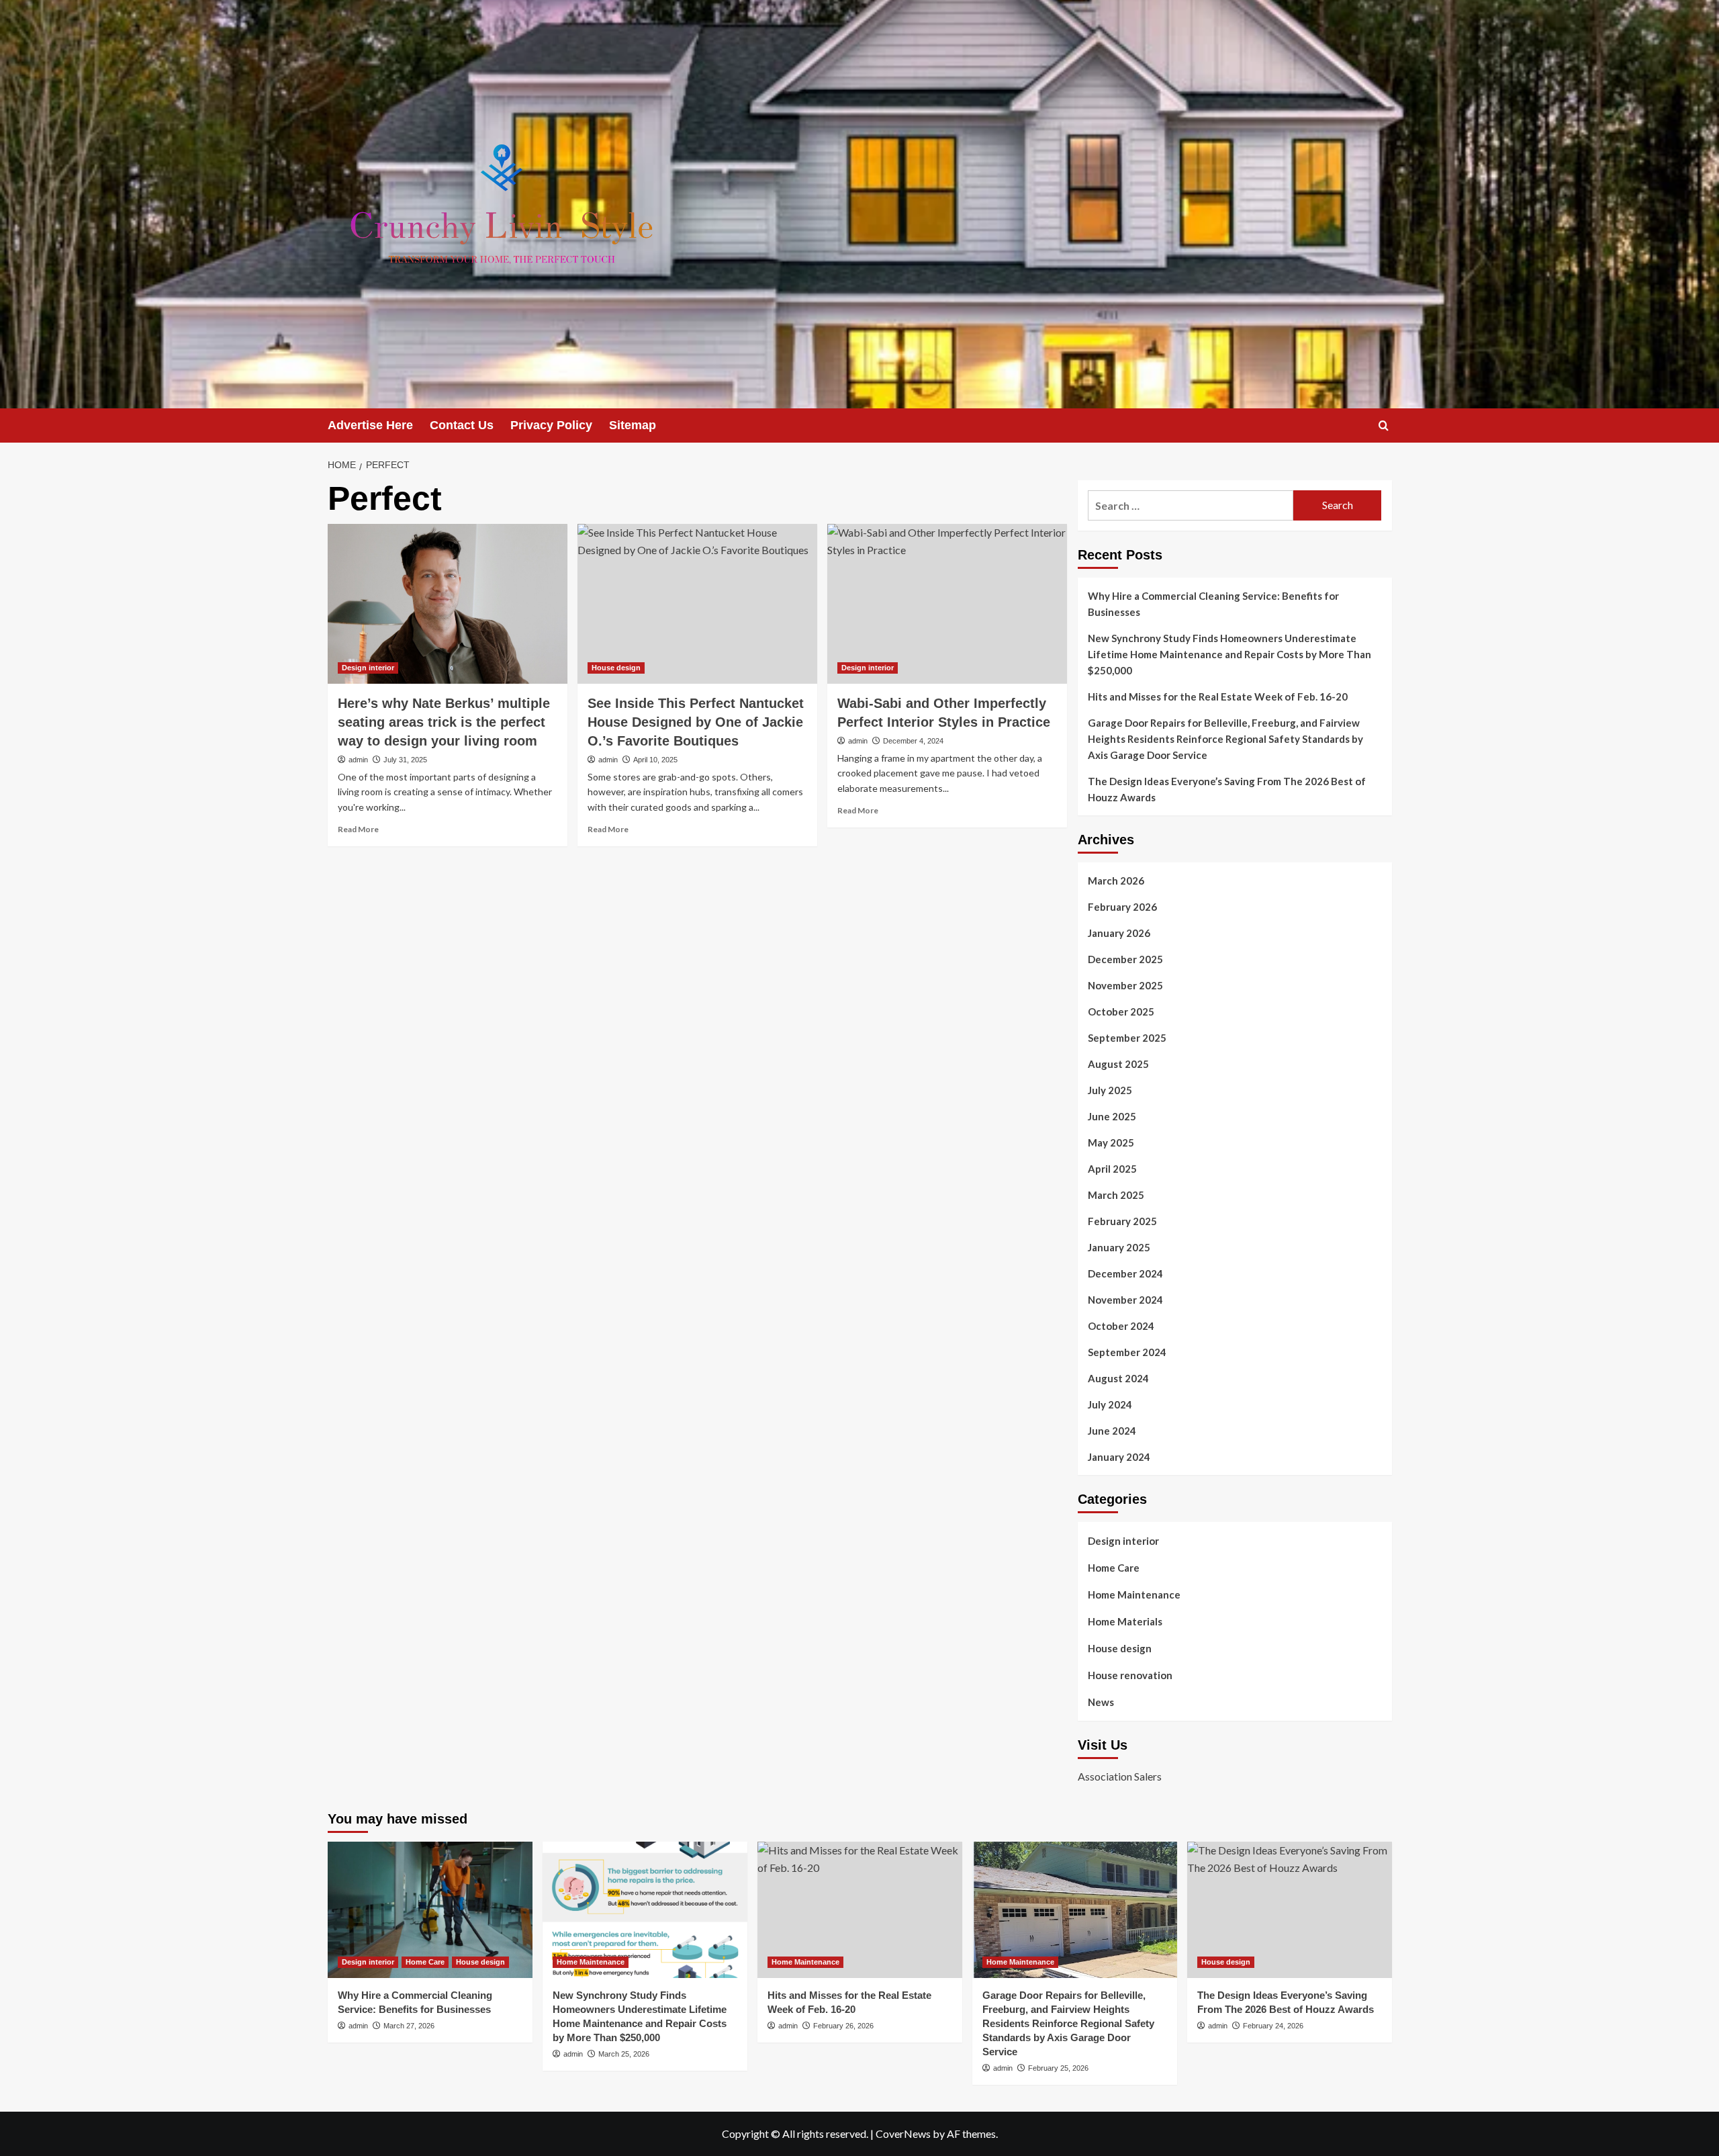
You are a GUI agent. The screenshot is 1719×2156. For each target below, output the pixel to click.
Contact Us (462, 425)
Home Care (1114, 1568)
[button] (1384, 425)
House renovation (1130, 1675)
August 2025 (1118, 1064)
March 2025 (1116, 1195)
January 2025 (1119, 1247)
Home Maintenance (1134, 1594)
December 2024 (1125, 1273)
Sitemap (633, 425)
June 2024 (1112, 1431)
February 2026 (1122, 907)
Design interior (368, 668)
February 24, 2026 (1273, 2026)
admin (358, 760)
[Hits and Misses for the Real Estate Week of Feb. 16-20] (860, 1910)
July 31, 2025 (405, 760)
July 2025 (1110, 1090)
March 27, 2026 (409, 2026)
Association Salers (1120, 1776)
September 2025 (1127, 1038)
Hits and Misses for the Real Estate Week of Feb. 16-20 (1218, 697)
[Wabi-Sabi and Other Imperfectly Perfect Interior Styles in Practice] (947, 604)
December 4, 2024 (913, 741)
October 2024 (1121, 1326)
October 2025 (1121, 1012)
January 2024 (1119, 1457)
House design (616, 668)
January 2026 (1119, 933)
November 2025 (1125, 985)
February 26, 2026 (843, 2026)
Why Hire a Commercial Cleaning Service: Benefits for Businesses (1213, 604)
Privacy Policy (551, 425)
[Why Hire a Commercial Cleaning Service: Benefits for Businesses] (430, 1910)
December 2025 (1125, 959)
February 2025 (1122, 1221)
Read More (358, 829)
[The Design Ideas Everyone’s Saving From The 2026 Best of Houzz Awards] (1290, 1910)
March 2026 (1116, 881)
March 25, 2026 (624, 2054)
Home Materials (1125, 1621)
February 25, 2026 (1058, 2068)
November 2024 (1125, 1300)
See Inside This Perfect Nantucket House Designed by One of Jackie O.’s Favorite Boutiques (696, 722)
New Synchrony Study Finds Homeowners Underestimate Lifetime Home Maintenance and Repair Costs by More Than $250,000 (1229, 654)
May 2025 (1111, 1142)
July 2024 (1110, 1404)
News (1101, 1702)
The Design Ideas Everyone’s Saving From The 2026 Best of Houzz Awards (1227, 789)
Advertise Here (370, 425)
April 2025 (1112, 1169)
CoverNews (903, 2133)
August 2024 (1118, 1378)
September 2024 (1127, 1352)
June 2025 (1112, 1116)
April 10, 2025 (655, 760)
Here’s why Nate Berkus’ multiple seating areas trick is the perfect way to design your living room (444, 722)
